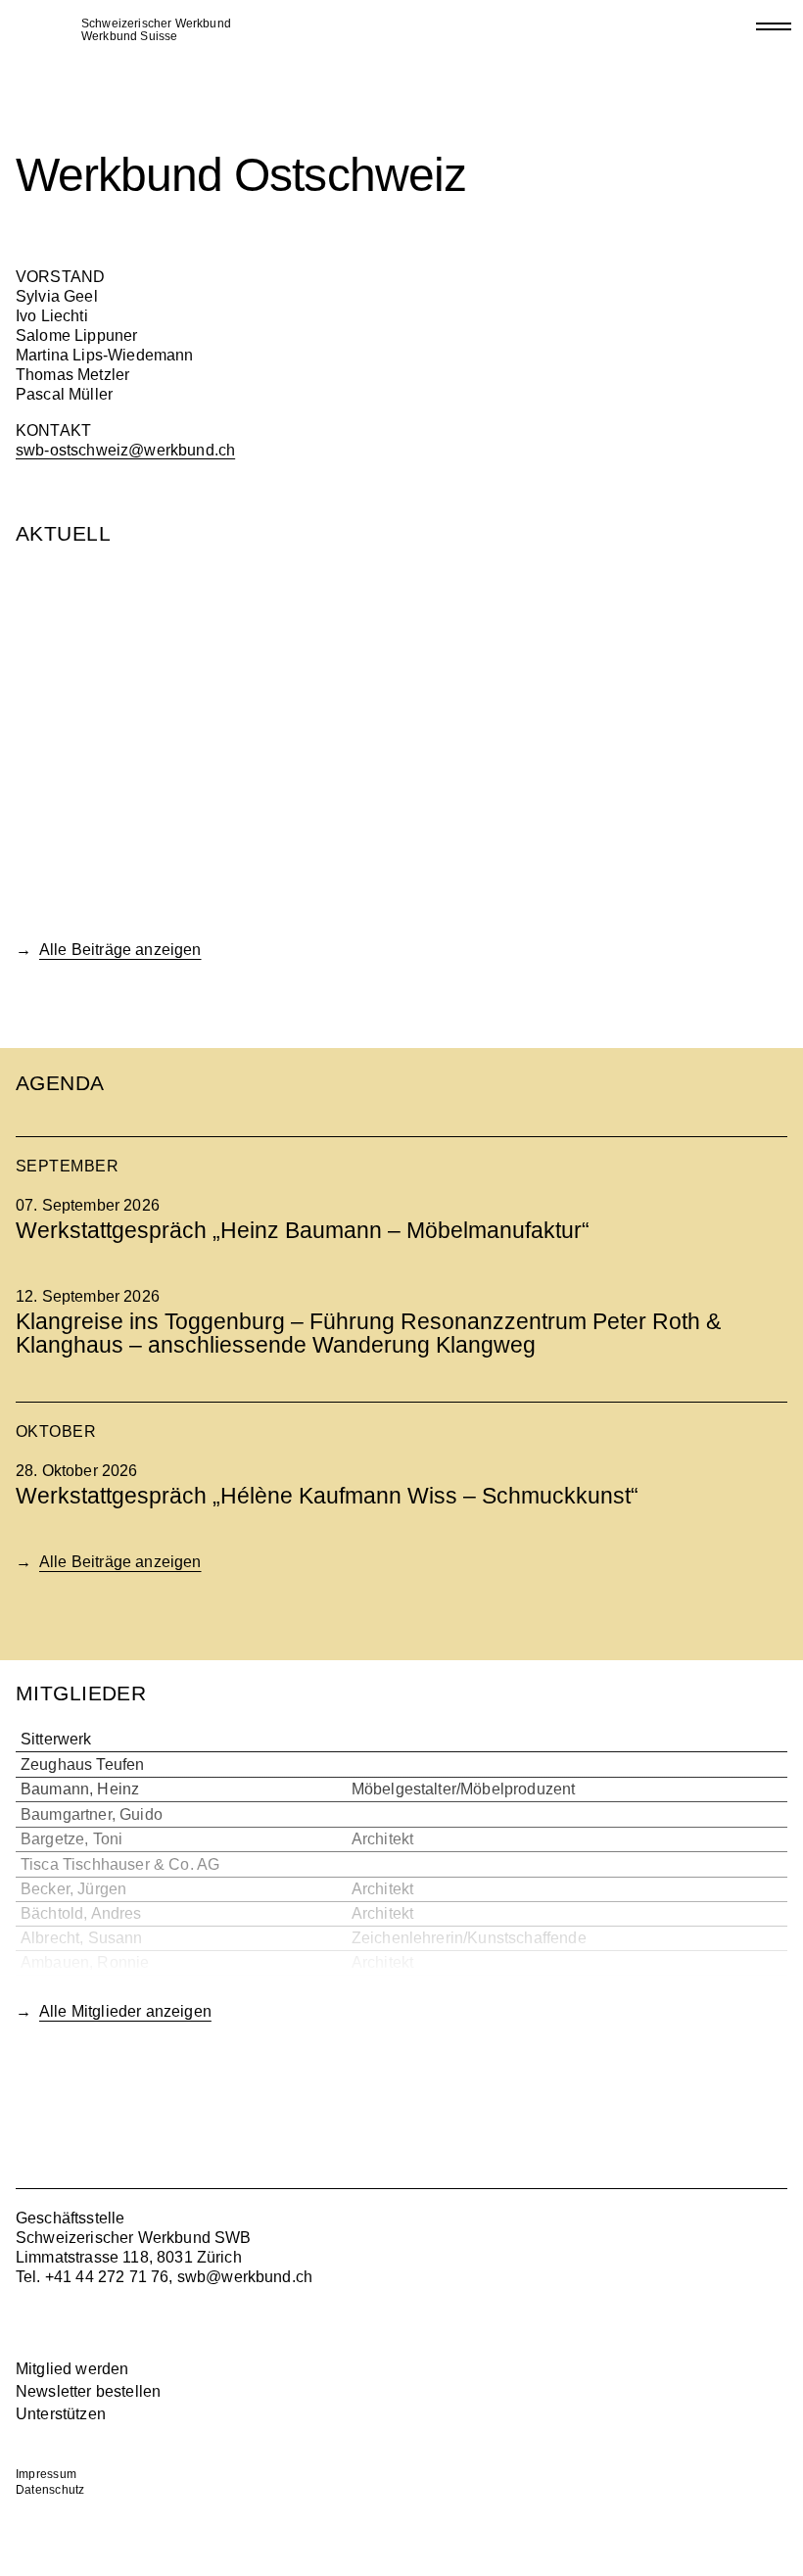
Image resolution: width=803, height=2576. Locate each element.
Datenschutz (50, 2490)
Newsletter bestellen (88, 2391)
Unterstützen (61, 2414)
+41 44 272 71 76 (107, 2277)
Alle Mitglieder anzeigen (125, 2011)
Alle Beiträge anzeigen (120, 950)
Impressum (46, 2474)
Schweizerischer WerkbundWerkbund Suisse (156, 30)
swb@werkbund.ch (245, 2277)
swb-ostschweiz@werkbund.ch (125, 450)
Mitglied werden (72, 2369)
